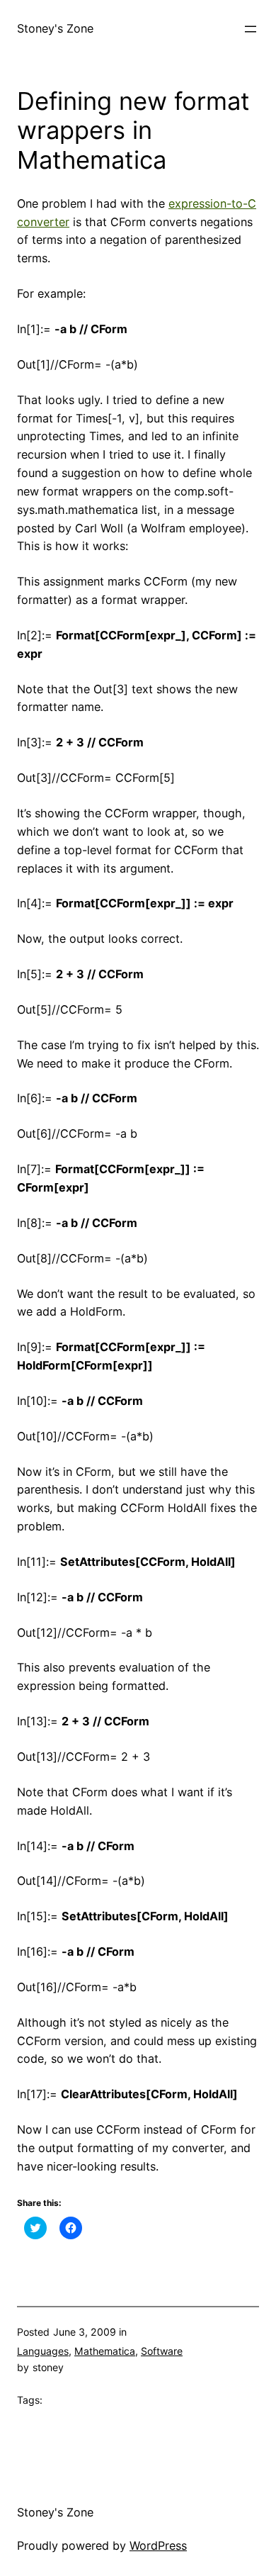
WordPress (158, 2546)
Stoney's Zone (55, 28)
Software (162, 2351)
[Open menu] (251, 29)
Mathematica (105, 2351)
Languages (43, 2351)
